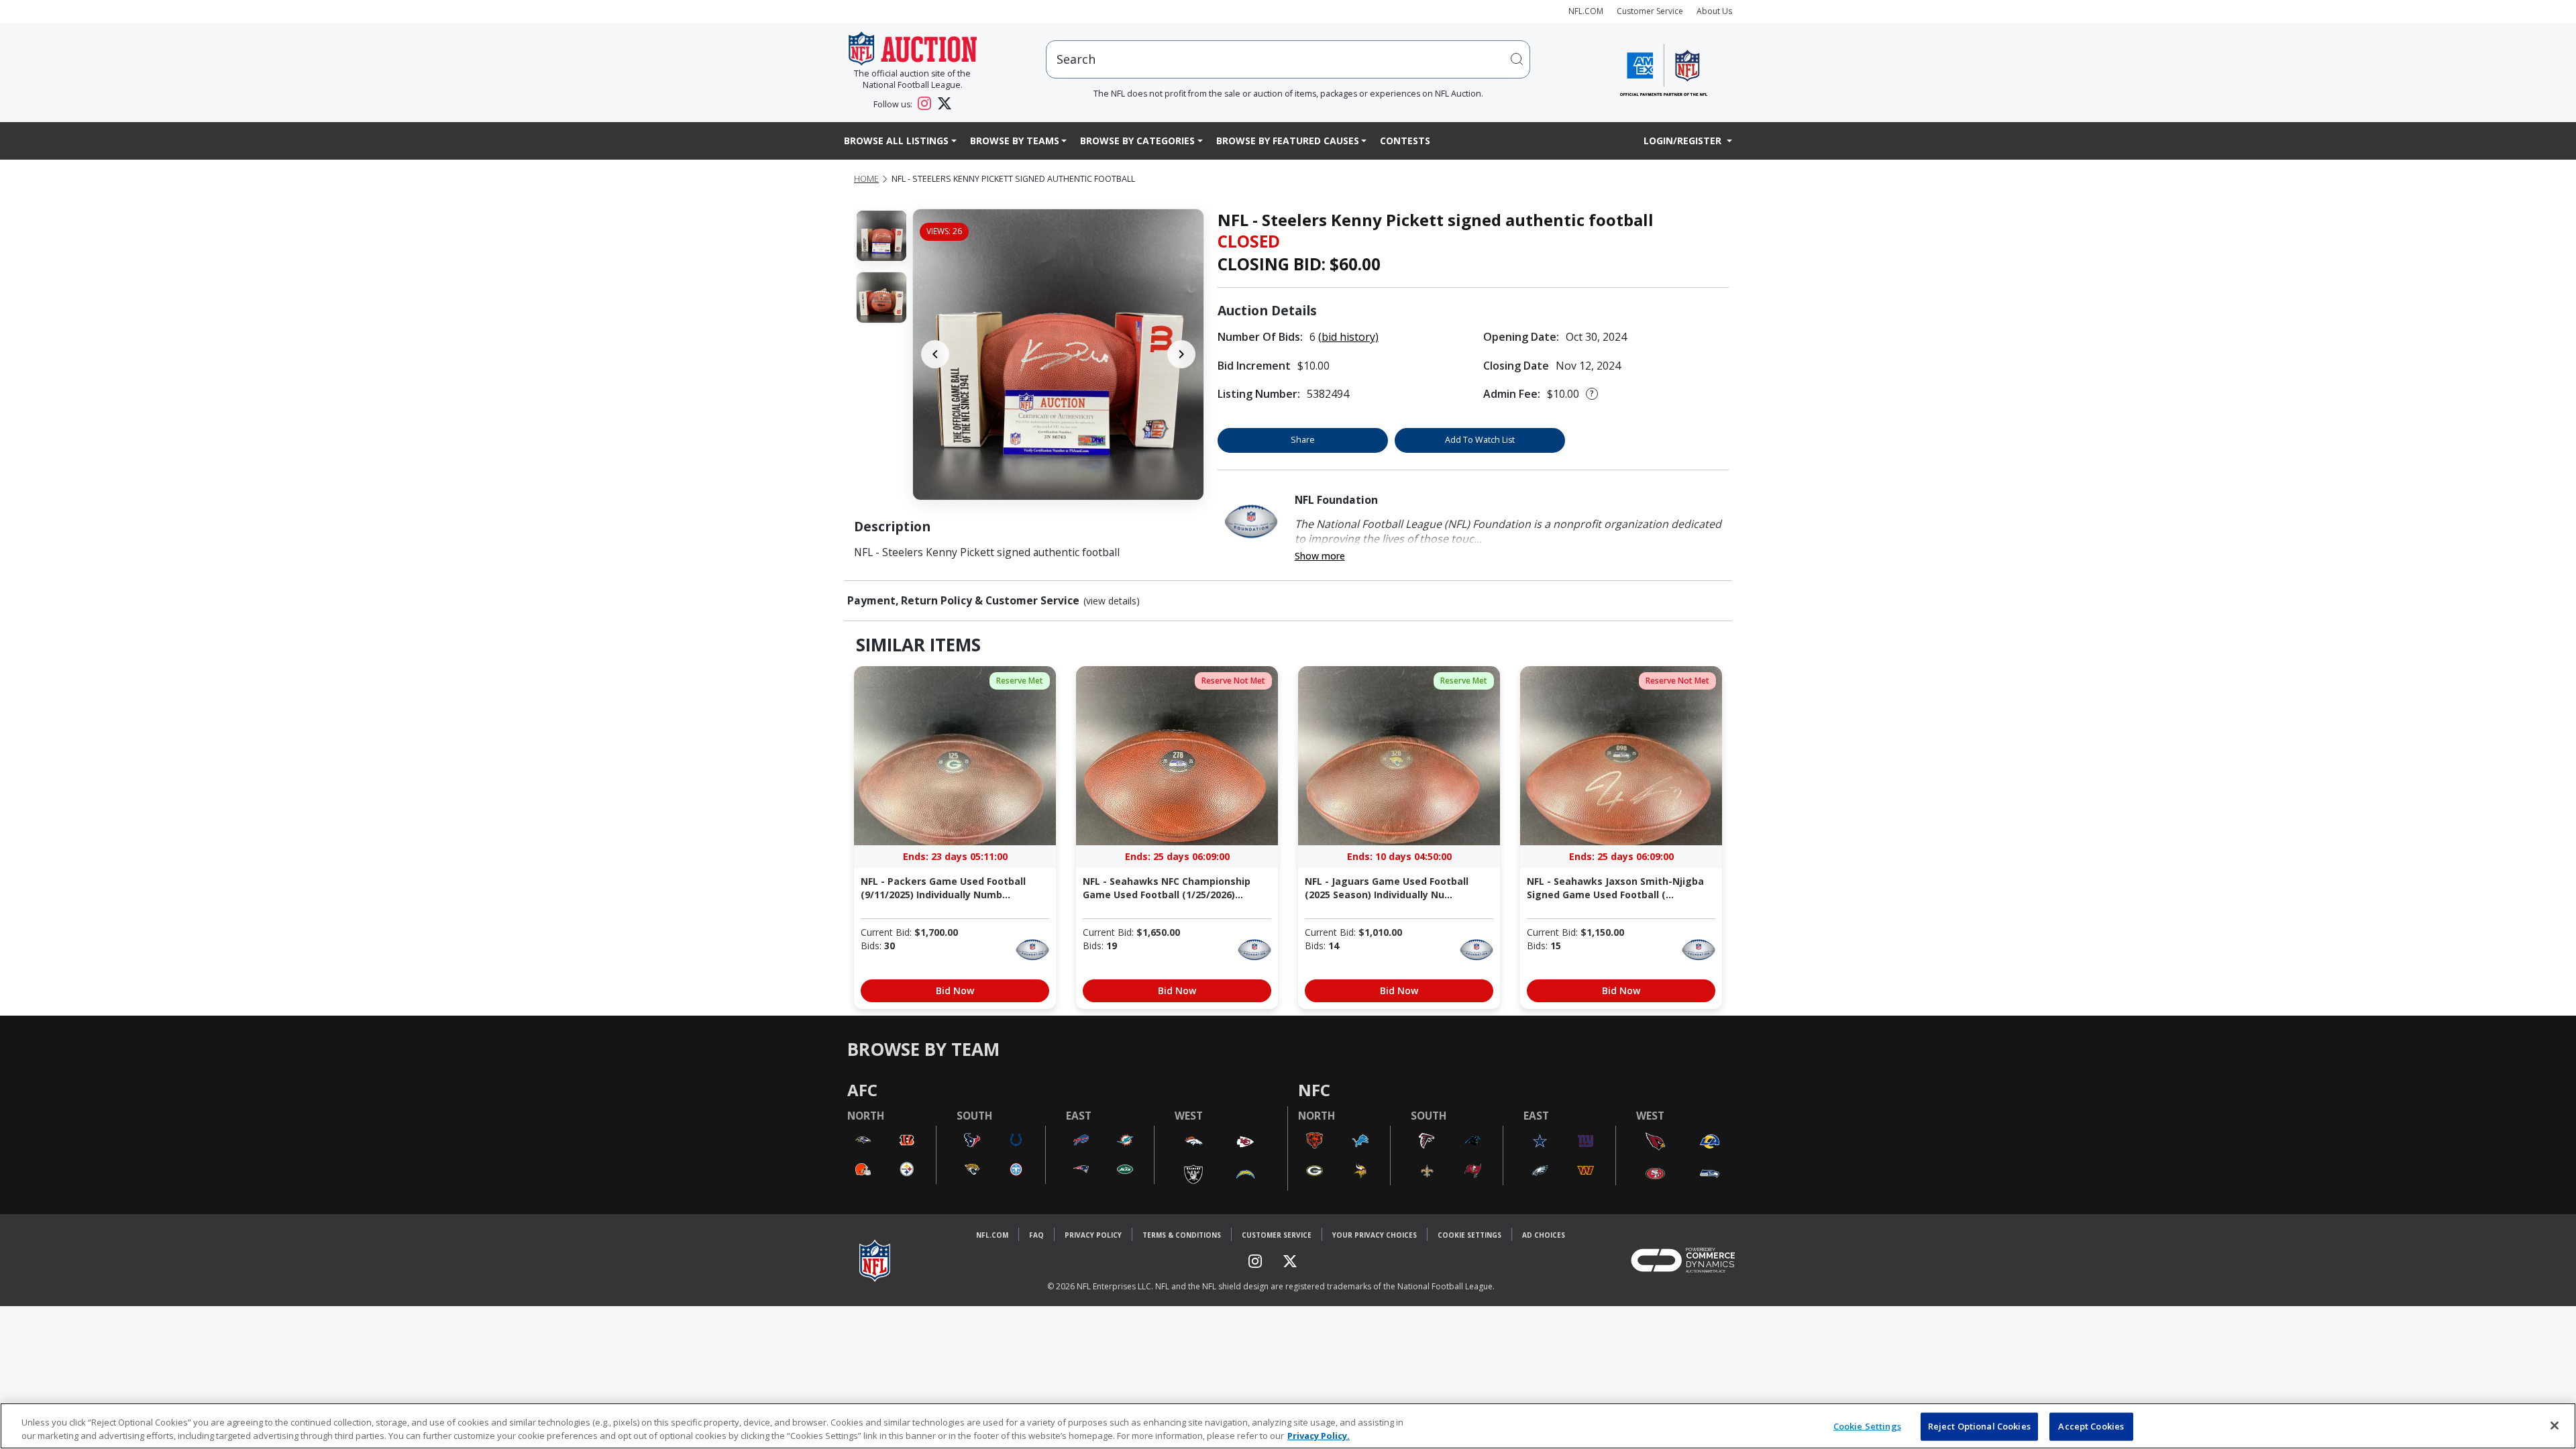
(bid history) (1348, 337)
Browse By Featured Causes (1288, 141)
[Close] (2555, 1426)
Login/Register (1684, 141)
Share (1303, 440)
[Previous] (935, 354)
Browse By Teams (1015, 141)
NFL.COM (1586, 11)
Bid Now (955, 990)
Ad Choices (1544, 1235)
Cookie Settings (1469, 1235)
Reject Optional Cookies (1979, 1426)
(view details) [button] (1112, 601)
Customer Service (1650, 11)
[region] (1288, 1426)
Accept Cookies (2091, 1426)
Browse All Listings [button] (896, 141)
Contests (1405, 141)
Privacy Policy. (1319, 1435)
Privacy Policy (1093, 1235)
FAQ (1036, 1235)
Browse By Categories (1137, 141)
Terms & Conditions (1182, 1235)
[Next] (1181, 354)
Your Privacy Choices (1375, 1235)
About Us (1714, 11)
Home (866, 179)
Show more (1320, 556)
